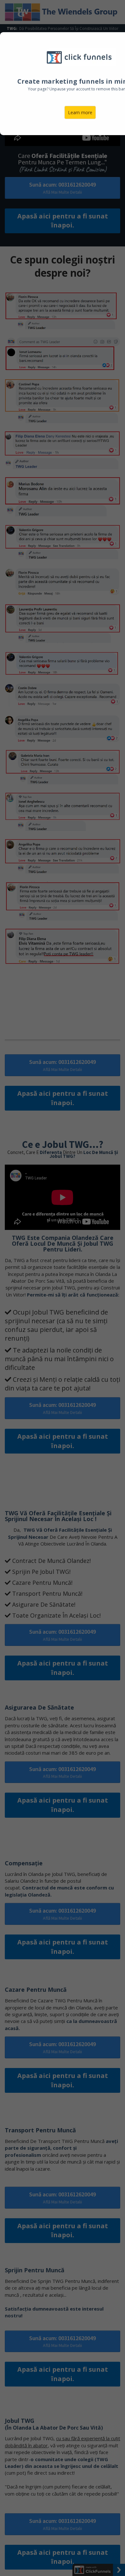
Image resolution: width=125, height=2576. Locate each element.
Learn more (80, 112)
